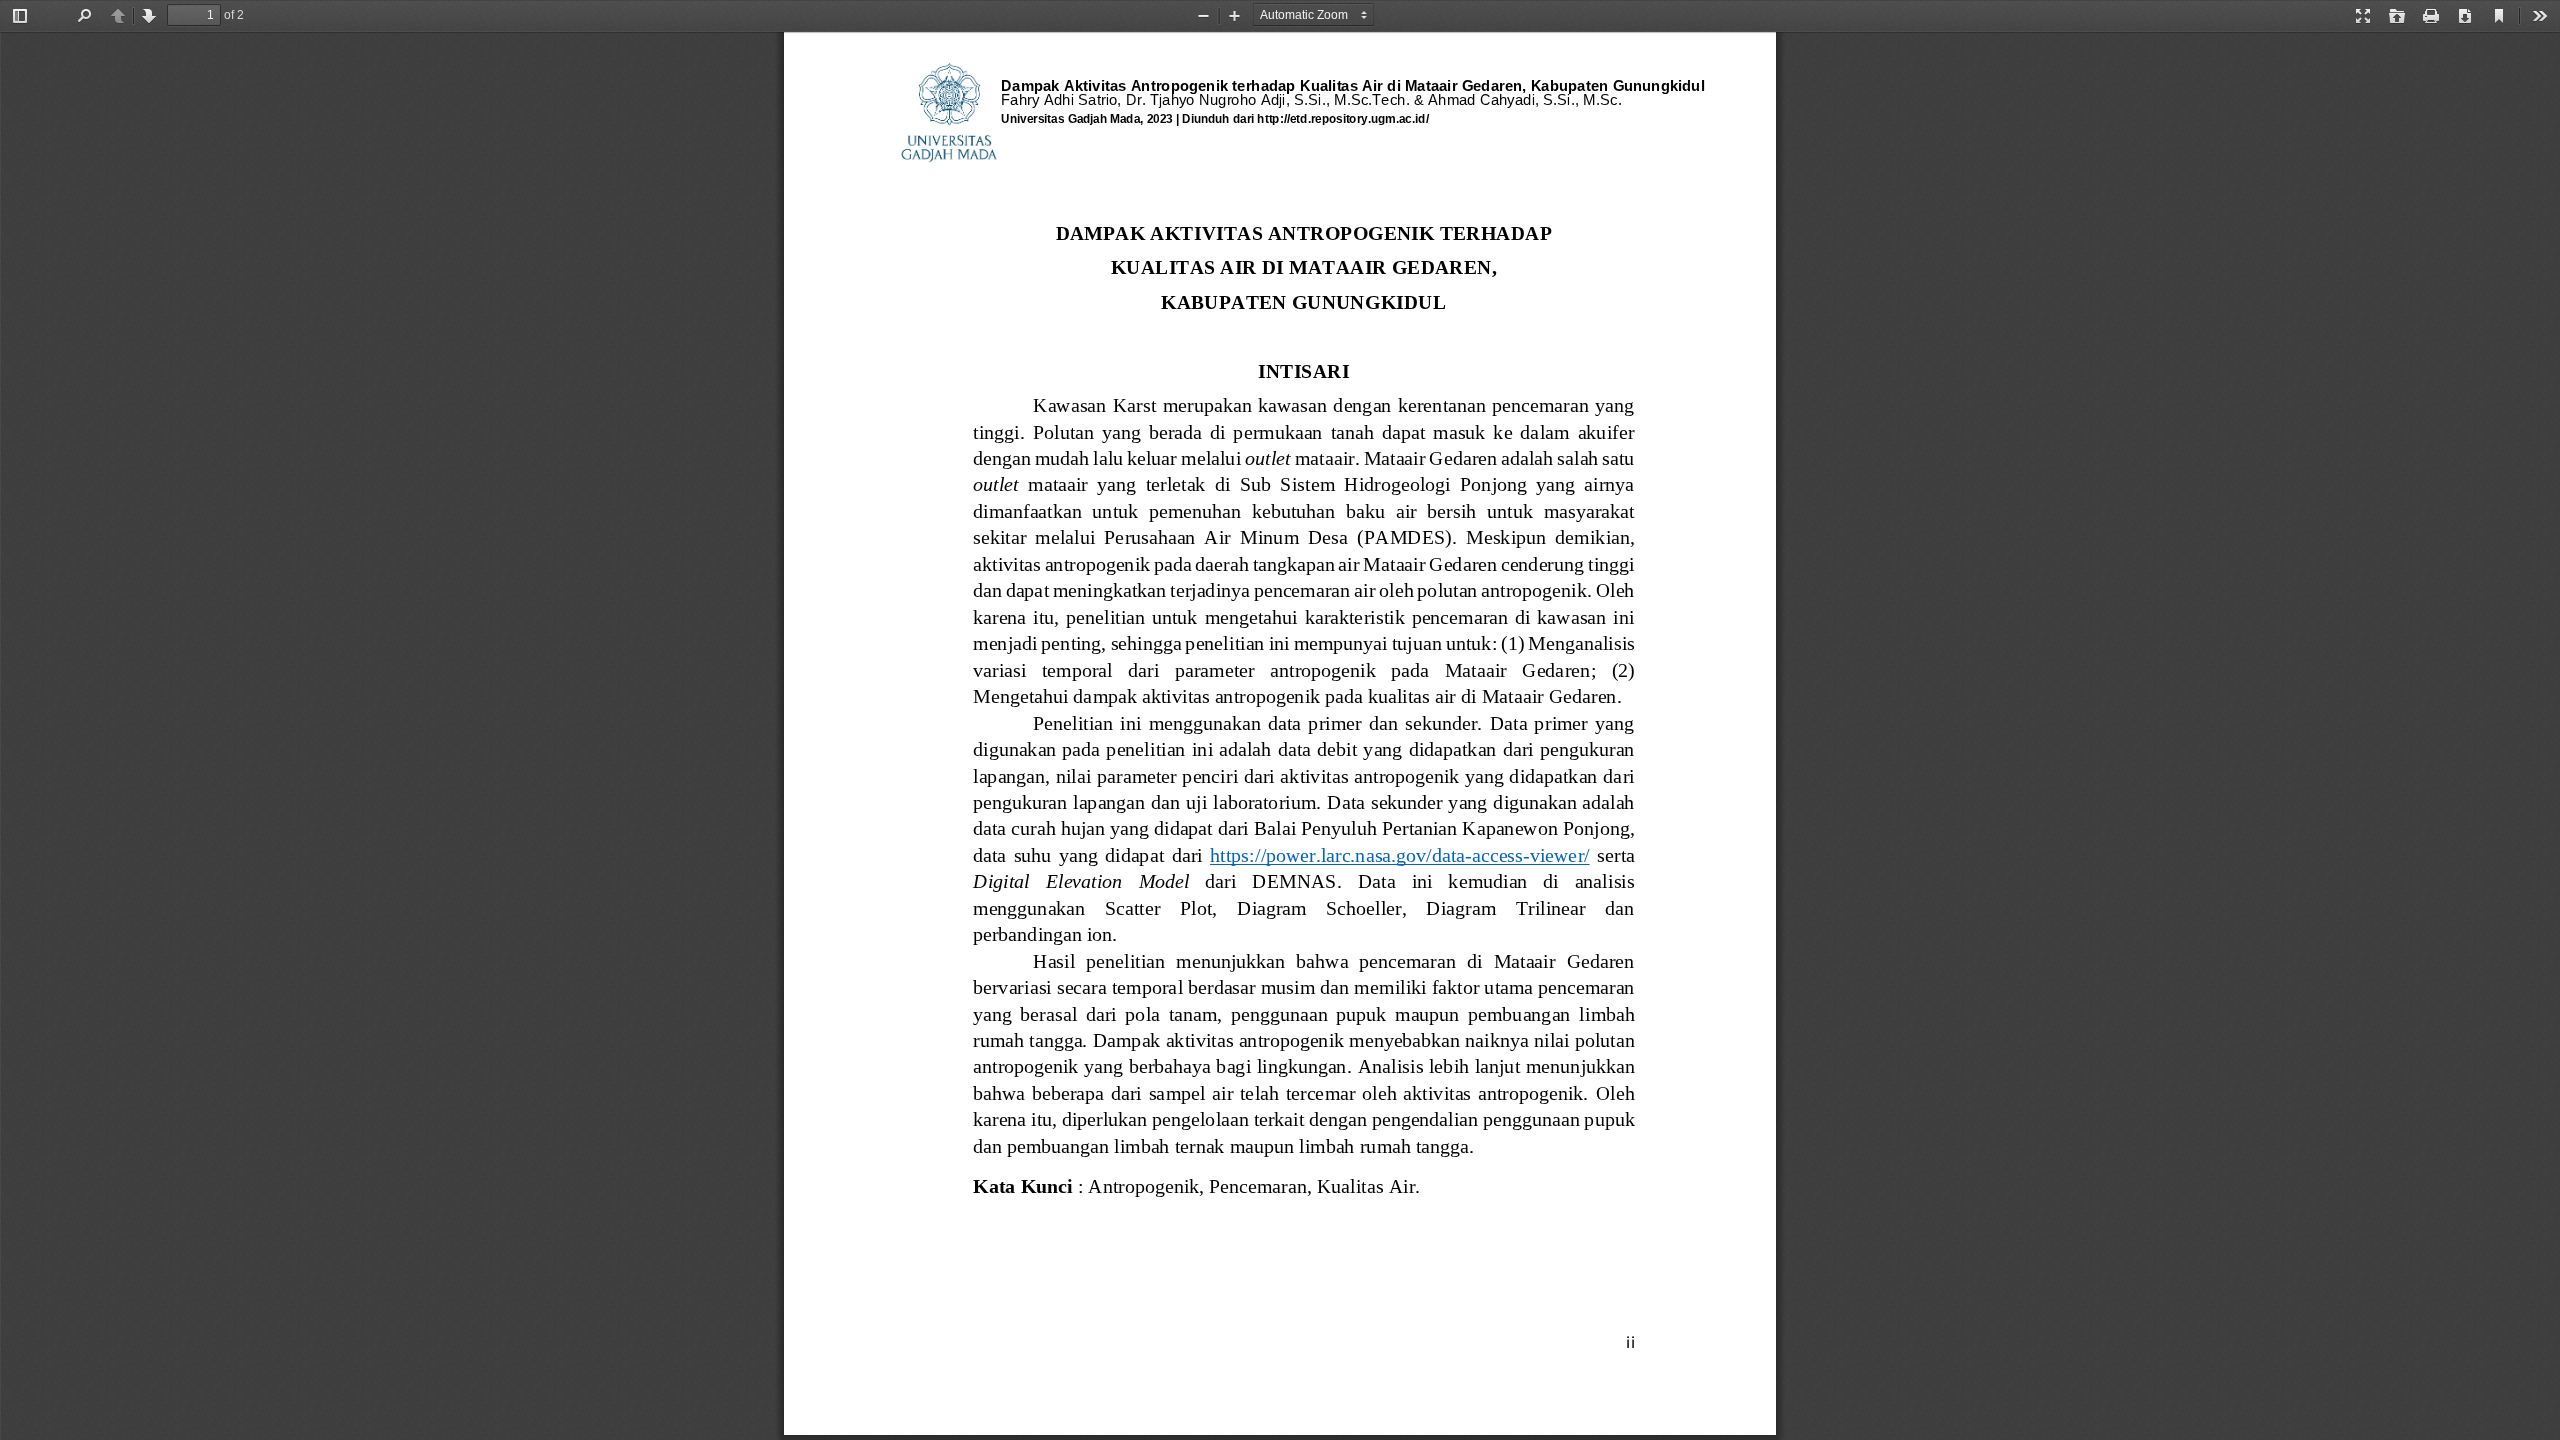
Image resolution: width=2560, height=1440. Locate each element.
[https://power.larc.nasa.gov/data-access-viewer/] (1399, 856)
